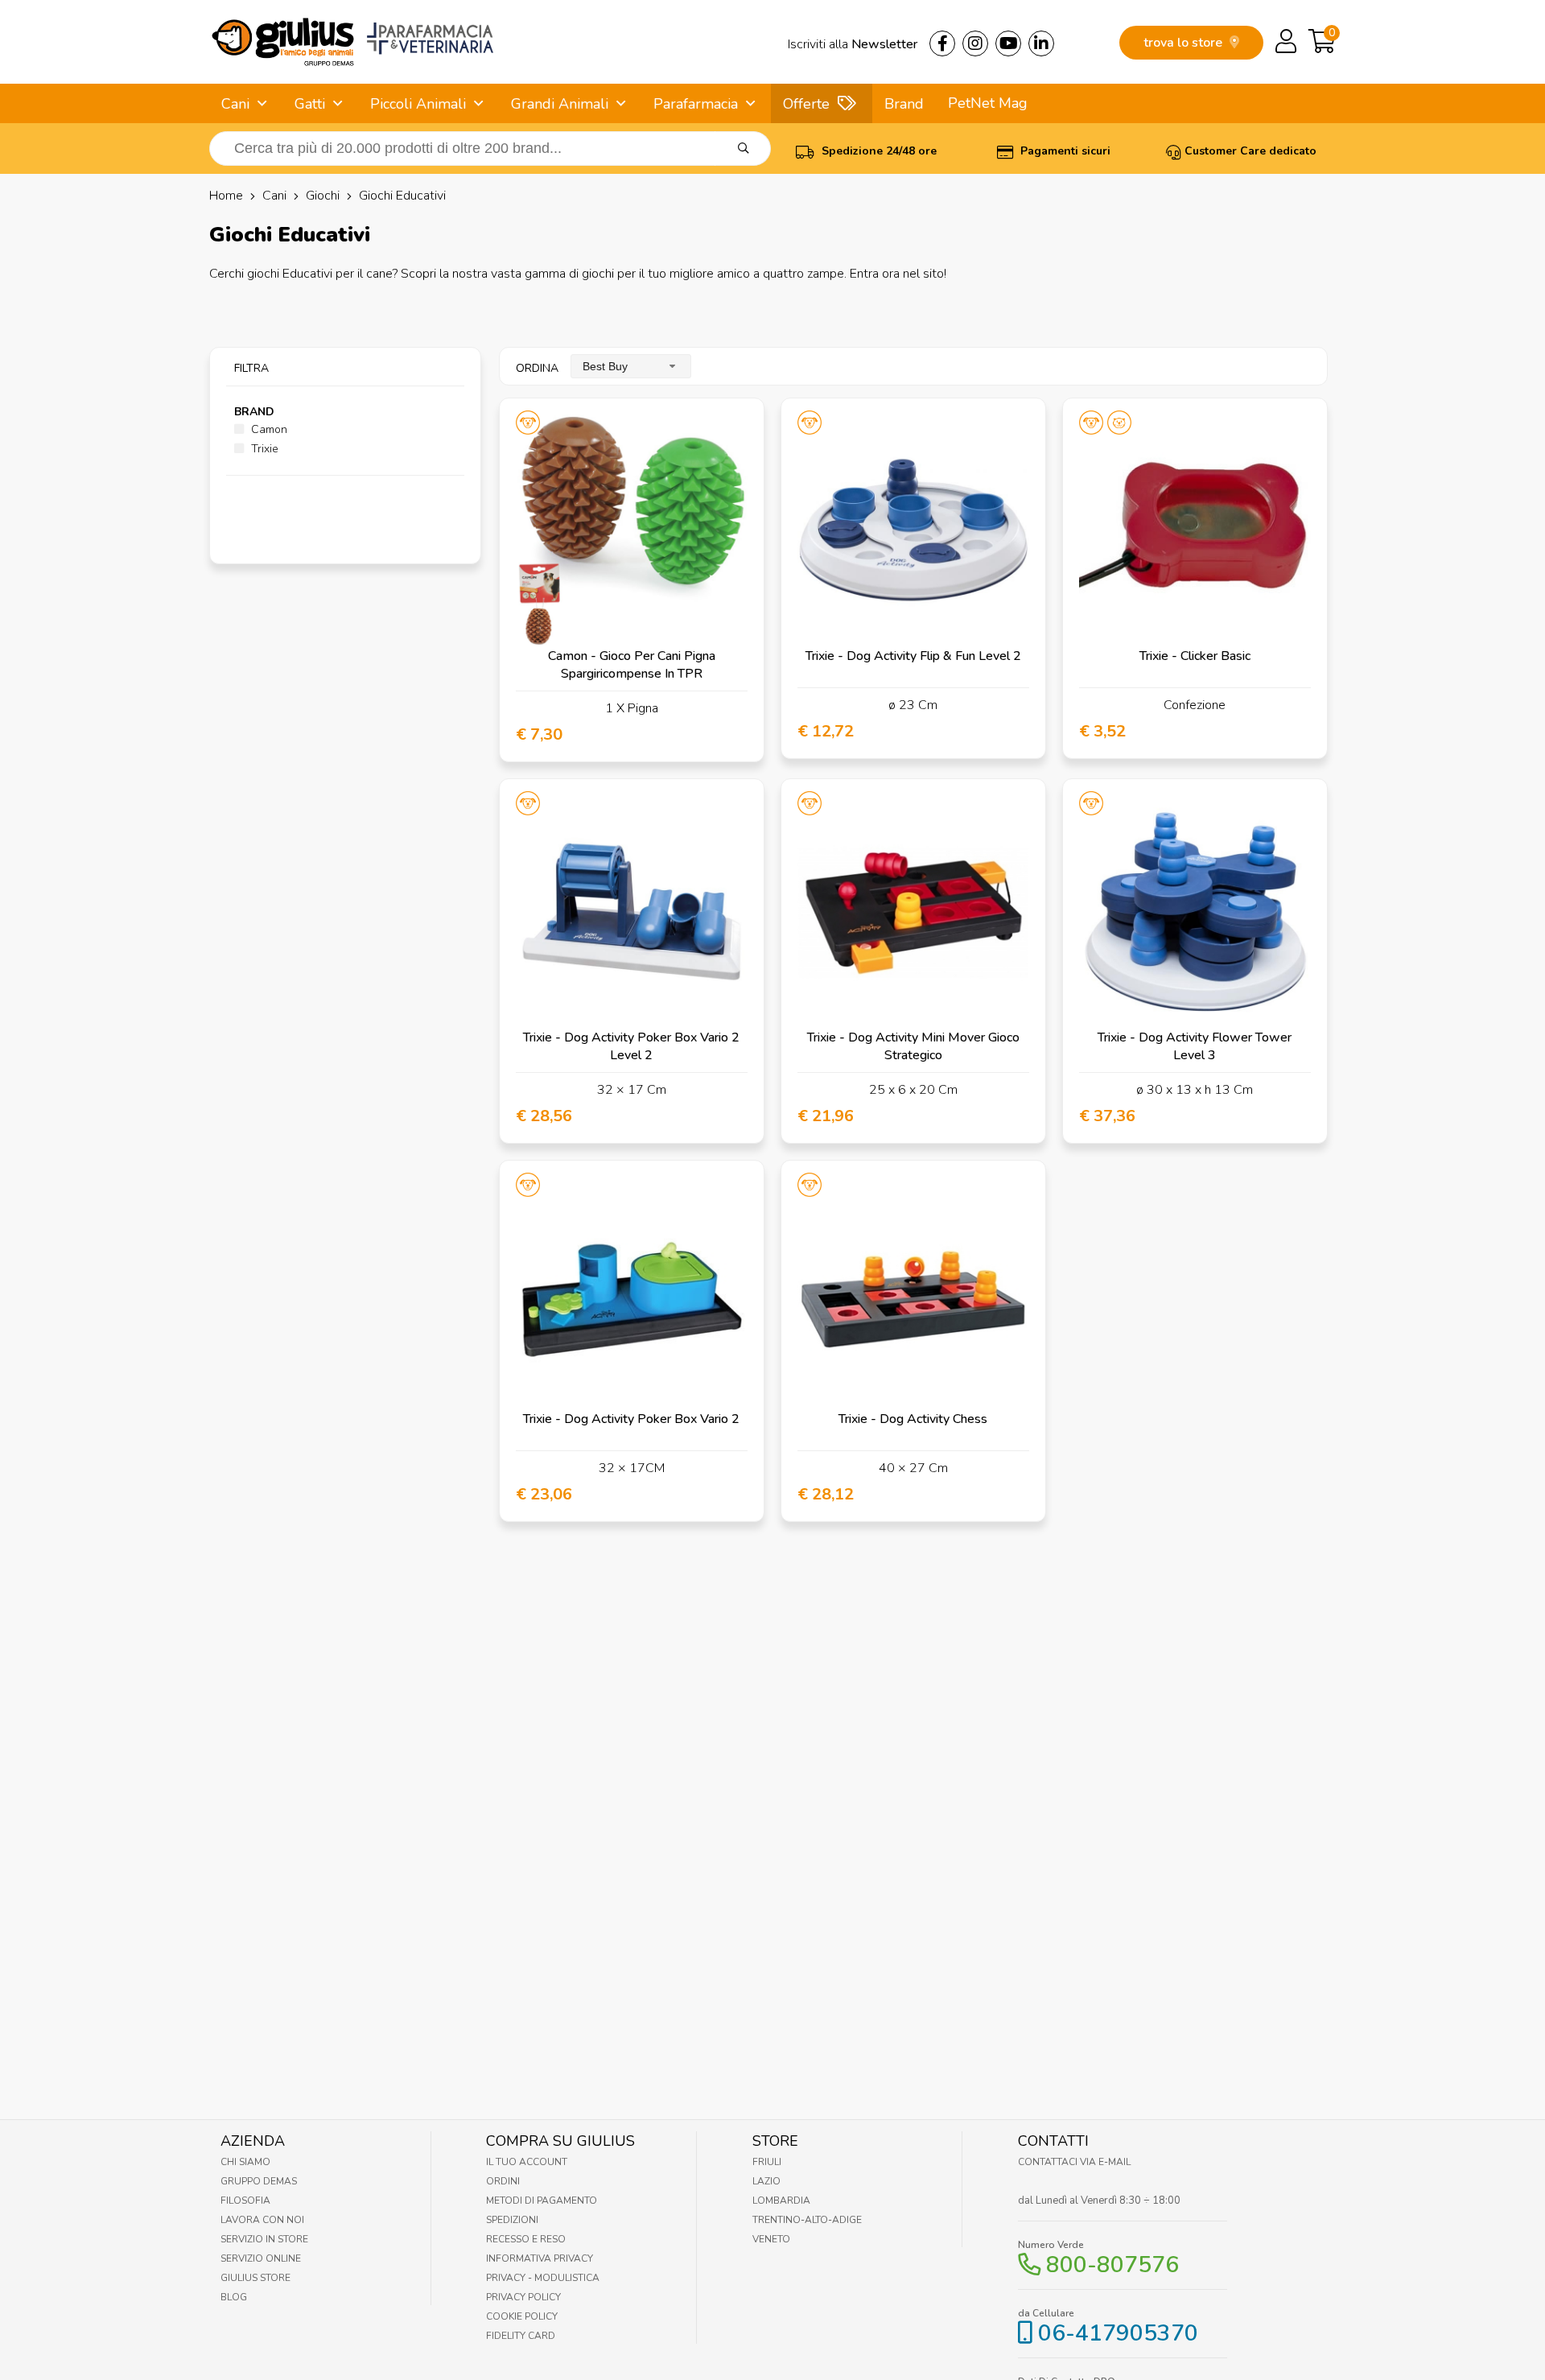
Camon (268, 429)
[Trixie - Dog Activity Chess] (913, 1293)
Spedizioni (512, 2220)
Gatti (310, 104)
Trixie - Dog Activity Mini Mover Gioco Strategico (913, 1046)
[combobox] (631, 366)
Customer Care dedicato (1250, 151)
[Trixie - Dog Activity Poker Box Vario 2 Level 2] (632, 911)
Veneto (771, 2239)
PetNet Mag (988, 103)
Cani (235, 104)
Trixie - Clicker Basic (1195, 656)
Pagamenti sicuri (1064, 151)
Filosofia (245, 2201)
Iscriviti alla (853, 44)
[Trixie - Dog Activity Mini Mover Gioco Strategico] (913, 911)
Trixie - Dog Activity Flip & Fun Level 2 (913, 656)
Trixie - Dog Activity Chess (913, 1419)
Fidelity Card (521, 2336)
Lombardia (781, 2201)
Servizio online (261, 2258)
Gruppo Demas (259, 2181)
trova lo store (1184, 43)
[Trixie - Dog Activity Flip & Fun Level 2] (913, 530)
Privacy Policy (523, 2297)
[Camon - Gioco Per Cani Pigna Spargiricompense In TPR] (632, 530)
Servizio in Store (264, 2239)
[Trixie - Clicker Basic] (1195, 530)
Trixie (263, 449)
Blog (234, 2297)
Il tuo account (527, 2162)
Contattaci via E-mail (1074, 2162)
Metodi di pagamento (542, 2201)
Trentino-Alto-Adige (807, 2220)
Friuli (767, 2162)
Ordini (503, 2181)
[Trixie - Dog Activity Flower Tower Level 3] (1195, 911)
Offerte (806, 104)
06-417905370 (1118, 2333)
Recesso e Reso (526, 2239)
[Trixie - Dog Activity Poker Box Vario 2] (632, 1293)
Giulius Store (255, 2278)
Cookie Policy (522, 2316)
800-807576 (1112, 2265)
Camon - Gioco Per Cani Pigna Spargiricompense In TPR (632, 665)
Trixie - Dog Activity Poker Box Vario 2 (631, 1419)
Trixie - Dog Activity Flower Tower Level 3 (1195, 1046)
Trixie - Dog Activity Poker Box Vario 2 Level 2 (631, 1046)
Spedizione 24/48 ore (878, 151)
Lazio (766, 2181)
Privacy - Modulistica (543, 2278)
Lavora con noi (262, 2220)
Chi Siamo (245, 2162)
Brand (904, 104)
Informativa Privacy (540, 2258)
